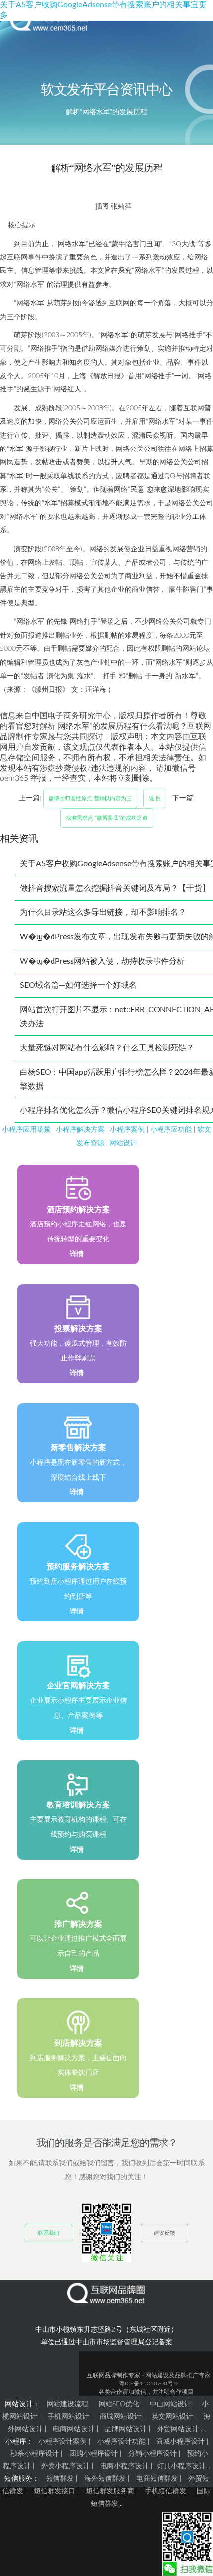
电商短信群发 (157, 2479)
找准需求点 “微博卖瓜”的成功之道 (107, 818)
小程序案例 (127, 1129)
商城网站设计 (120, 2417)
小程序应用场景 (26, 1129)
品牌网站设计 (126, 2429)
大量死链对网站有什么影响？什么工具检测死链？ (107, 1048)
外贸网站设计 (178, 2429)
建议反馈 (164, 2233)
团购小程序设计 (94, 2454)
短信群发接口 (54, 2491)
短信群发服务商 (110, 2491)
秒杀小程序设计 (35, 2454)
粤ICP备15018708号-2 (149, 2383)
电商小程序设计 (124, 2466)
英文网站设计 (172, 2417)
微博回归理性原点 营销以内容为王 (90, 799)
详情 (77, 1254)
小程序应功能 (171, 1129)
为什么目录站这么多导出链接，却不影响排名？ (103, 912)
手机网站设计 (68, 2417)
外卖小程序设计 (65, 2466)
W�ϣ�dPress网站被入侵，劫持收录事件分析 (102, 961)
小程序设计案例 (62, 2442)
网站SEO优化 (119, 2404)
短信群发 (60, 2479)
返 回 (155, 799)
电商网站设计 (74, 2429)
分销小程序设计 (153, 2454)
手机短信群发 (165, 2491)
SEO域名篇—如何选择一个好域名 (78, 985)
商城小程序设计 (180, 2442)
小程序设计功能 (121, 2442)
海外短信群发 (105, 2479)
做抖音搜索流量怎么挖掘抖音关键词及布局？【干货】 (115, 888)
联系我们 (49, 2233)
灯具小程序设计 (181, 2466)
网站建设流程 (67, 2404)
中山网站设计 (170, 2404)
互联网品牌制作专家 (113, 2375)
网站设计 (123, 1143)
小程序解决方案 (80, 1129)
